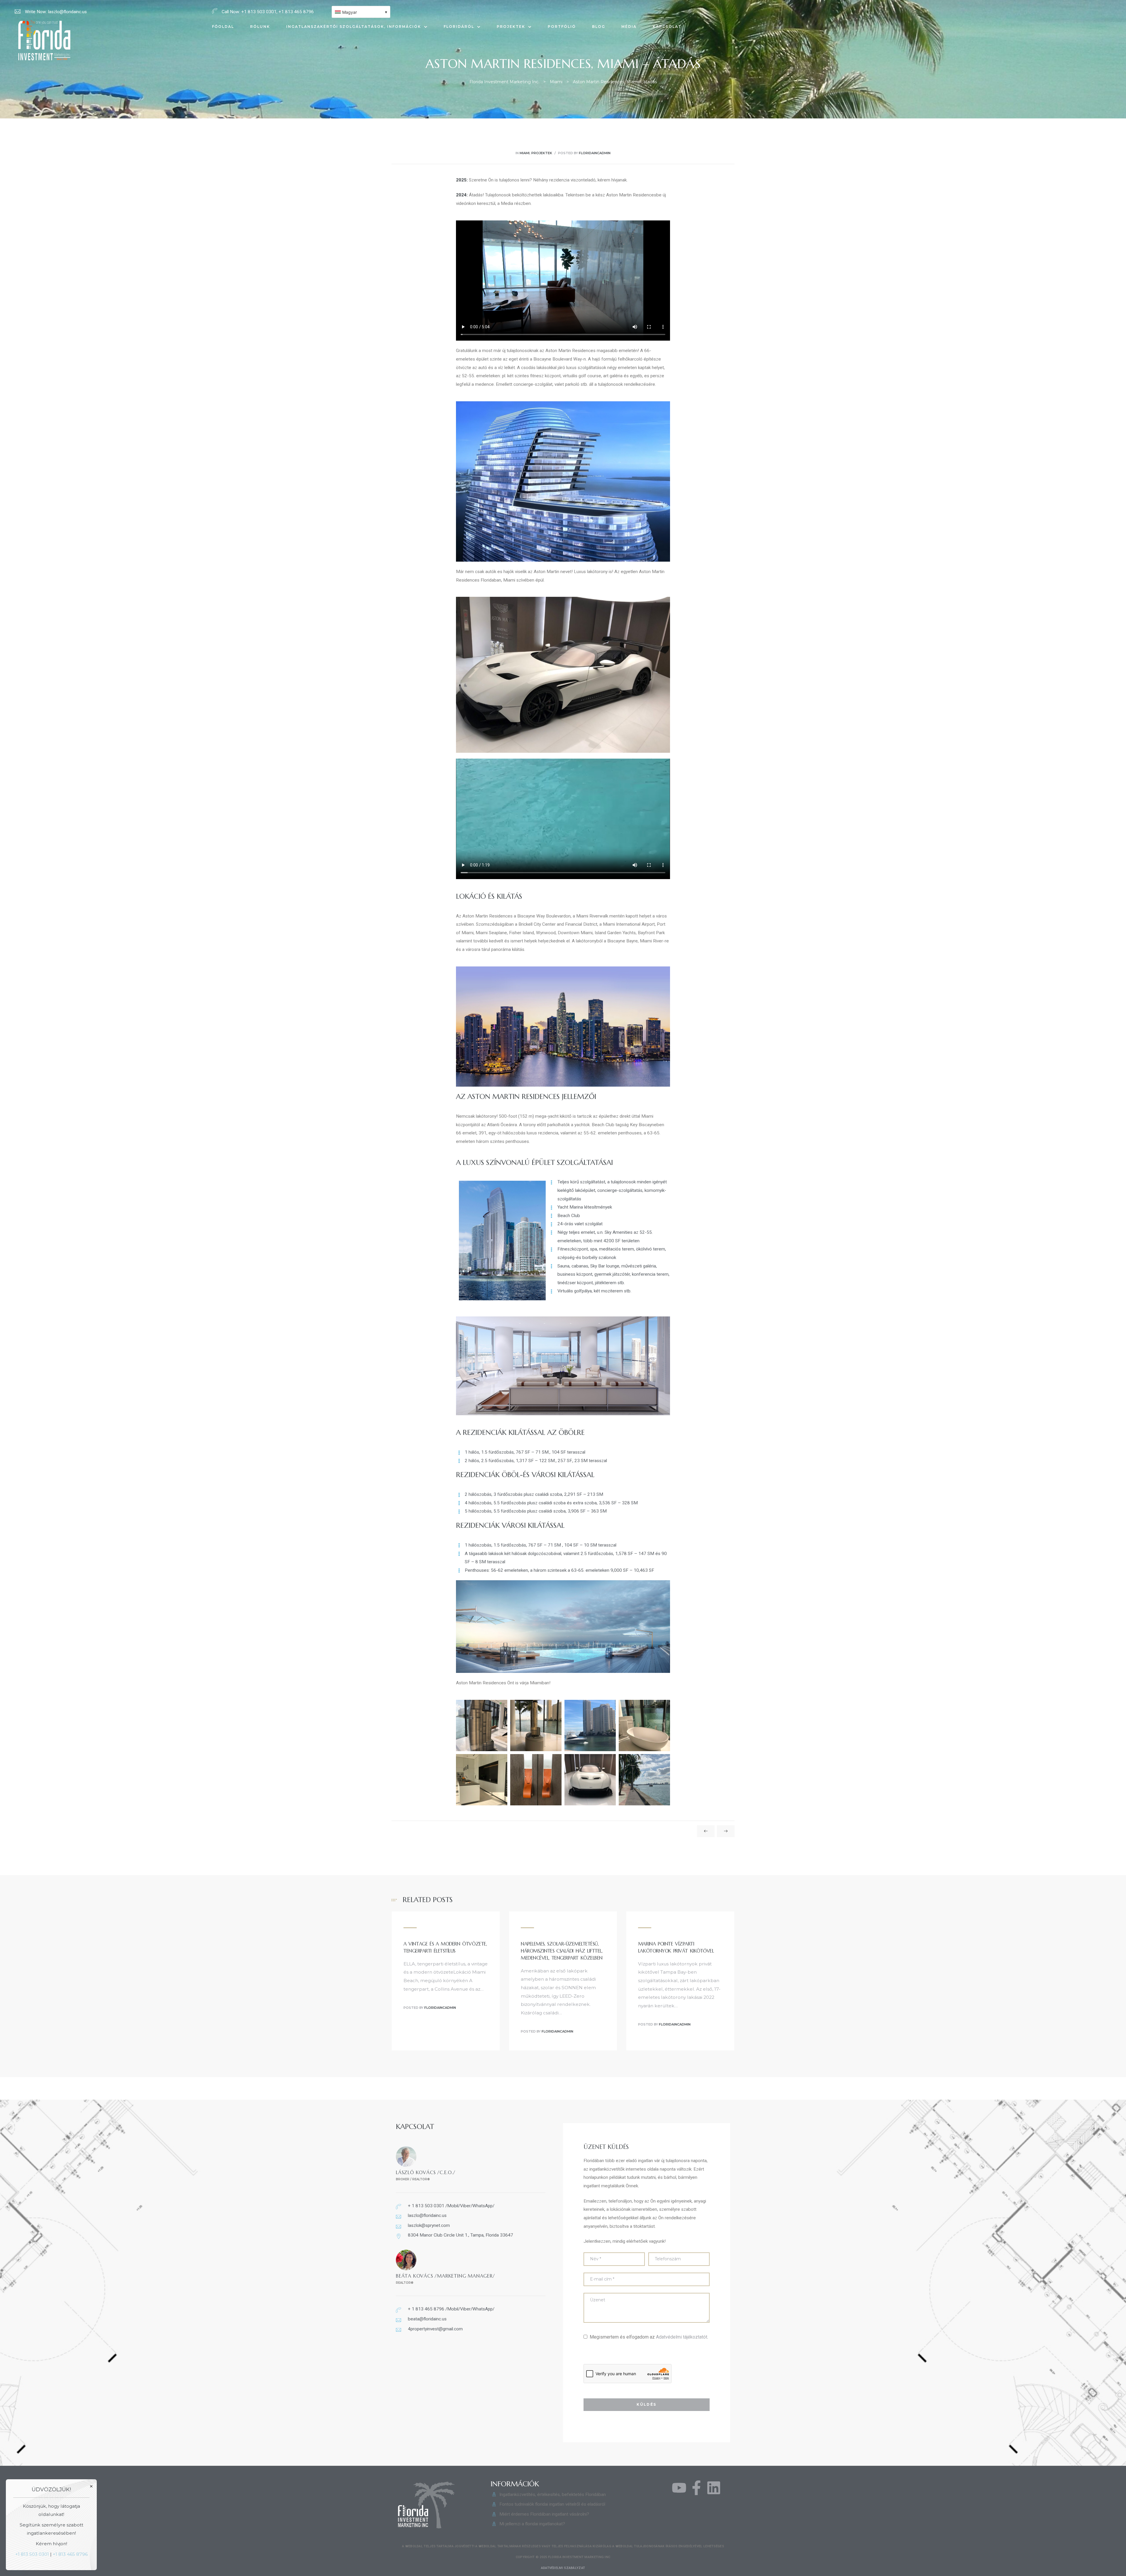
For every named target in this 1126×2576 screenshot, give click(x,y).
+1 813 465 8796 (70, 2554)
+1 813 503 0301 (32, 2554)
